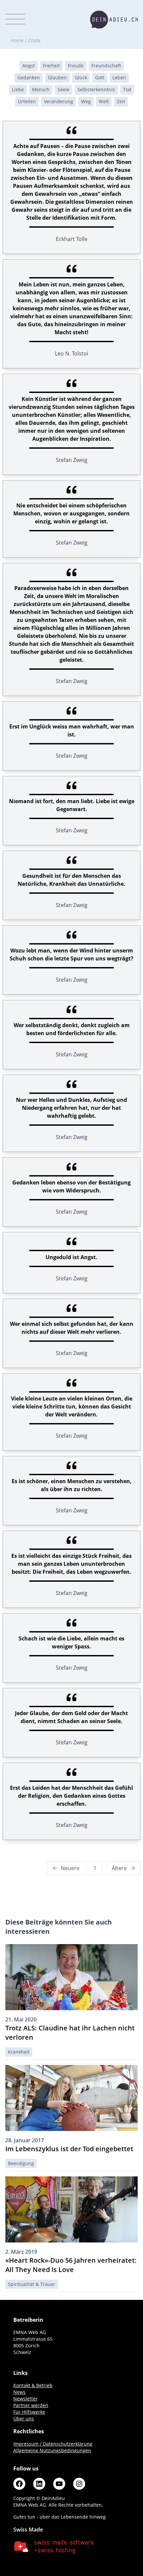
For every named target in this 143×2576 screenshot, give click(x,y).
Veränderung (59, 101)
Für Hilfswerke (29, 2412)
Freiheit (51, 66)
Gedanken (29, 77)
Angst (29, 66)
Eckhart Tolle (72, 239)
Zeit (121, 101)
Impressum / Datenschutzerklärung (53, 2444)
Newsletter (25, 2399)
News (19, 2392)
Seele (64, 89)
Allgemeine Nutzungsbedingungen (52, 2450)
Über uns (24, 2419)
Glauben (57, 77)
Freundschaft (106, 66)
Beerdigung (21, 2163)
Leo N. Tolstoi (71, 353)
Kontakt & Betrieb (33, 2385)
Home (17, 40)
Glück (81, 77)
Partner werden (31, 2405)
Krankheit (19, 2052)
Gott (100, 77)
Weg (86, 101)
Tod (127, 89)
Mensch (41, 89)
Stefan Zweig (72, 460)
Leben (119, 77)
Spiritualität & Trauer (32, 2284)
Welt (104, 101)
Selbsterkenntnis (96, 89)
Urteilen (27, 101)
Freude (76, 66)
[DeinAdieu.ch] (114, 20)
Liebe (18, 89)
